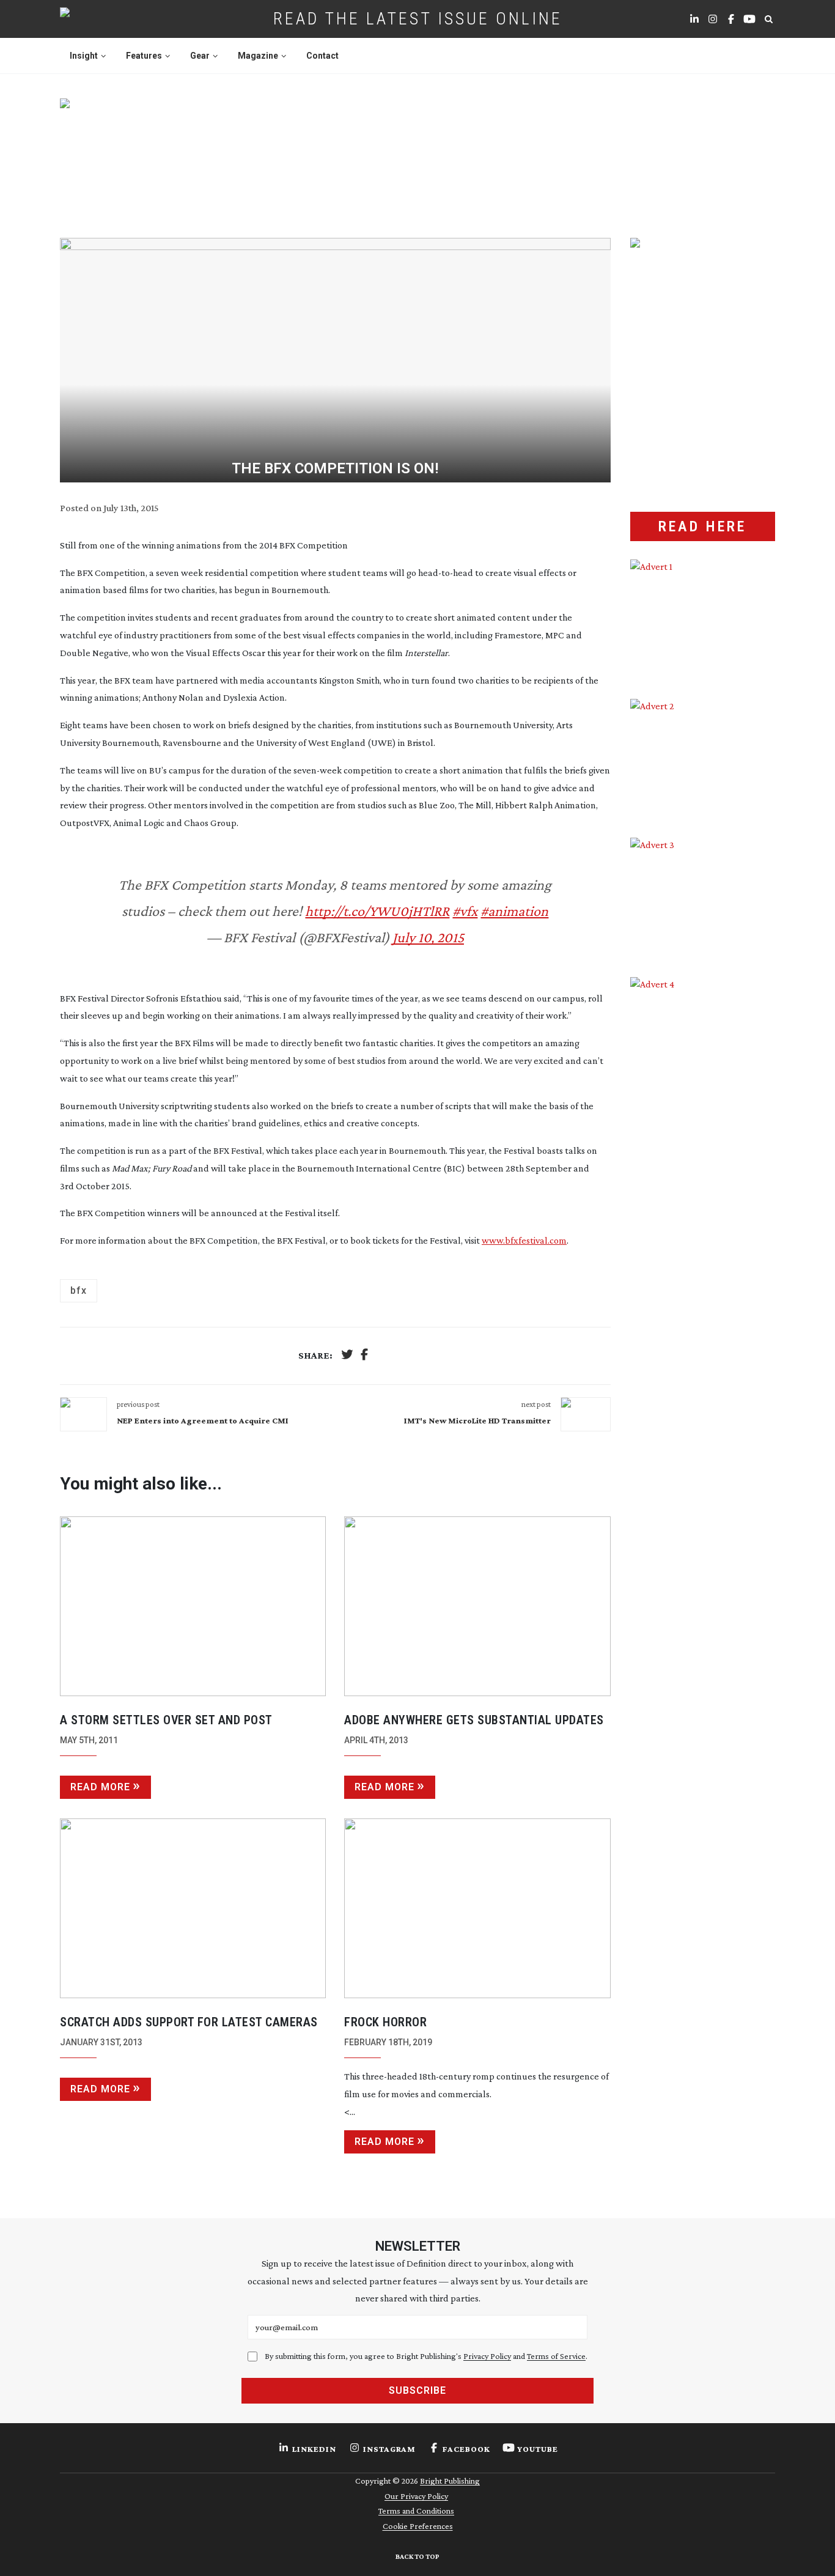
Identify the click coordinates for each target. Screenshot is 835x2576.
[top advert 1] (417, 153)
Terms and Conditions (416, 2511)
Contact (322, 56)
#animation (514, 911)
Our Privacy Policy (416, 2496)
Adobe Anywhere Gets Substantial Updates (474, 1720)
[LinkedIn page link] (694, 19)
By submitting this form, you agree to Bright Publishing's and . (426, 2356)
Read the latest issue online (418, 19)
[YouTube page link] (749, 19)
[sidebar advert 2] (703, 759)
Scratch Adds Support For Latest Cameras (189, 2022)
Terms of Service (556, 2356)
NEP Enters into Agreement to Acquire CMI (203, 1420)
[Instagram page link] (713, 19)
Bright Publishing (450, 2481)
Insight (84, 56)
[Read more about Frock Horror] (477, 1908)
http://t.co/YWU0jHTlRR (377, 911)
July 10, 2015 (428, 937)
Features (144, 56)
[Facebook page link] (731, 19)
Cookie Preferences (418, 2526)
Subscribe (417, 2390)
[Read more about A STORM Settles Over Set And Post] (193, 1606)
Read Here (702, 526)
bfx (79, 1290)
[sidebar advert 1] (703, 620)
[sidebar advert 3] (703, 898)
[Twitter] (347, 1356)
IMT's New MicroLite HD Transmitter (477, 1420)
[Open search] (768, 19)
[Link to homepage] (104, 19)
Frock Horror (385, 2022)
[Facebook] (364, 1356)
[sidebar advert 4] (703, 1122)
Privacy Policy (487, 2356)
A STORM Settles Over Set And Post (166, 1720)
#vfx (465, 911)
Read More (100, 1787)
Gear (200, 56)
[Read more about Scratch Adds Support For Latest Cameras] (193, 1908)
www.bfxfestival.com (524, 1240)
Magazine (258, 56)
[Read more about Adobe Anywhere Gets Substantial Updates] (477, 1606)
